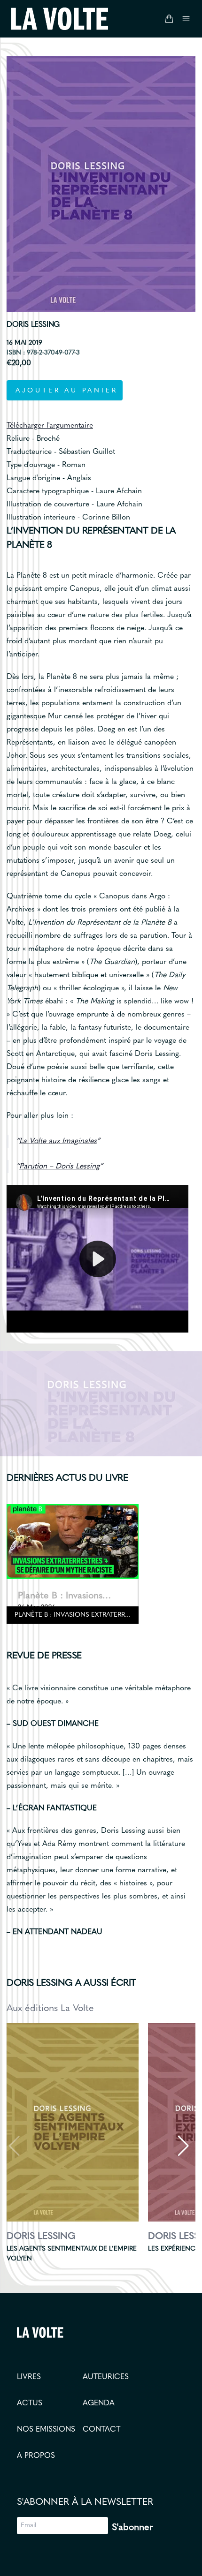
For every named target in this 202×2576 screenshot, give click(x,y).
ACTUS (30, 2403)
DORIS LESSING (33, 325)
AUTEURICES (106, 2377)
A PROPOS (36, 2456)
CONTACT (101, 2430)
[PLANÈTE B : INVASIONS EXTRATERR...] (73, 1541)
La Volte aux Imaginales (58, 1141)
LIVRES (29, 2377)
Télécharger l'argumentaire (50, 426)
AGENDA (99, 2403)
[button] (183, 2146)
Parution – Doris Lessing (59, 1167)
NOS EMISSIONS (46, 2430)
